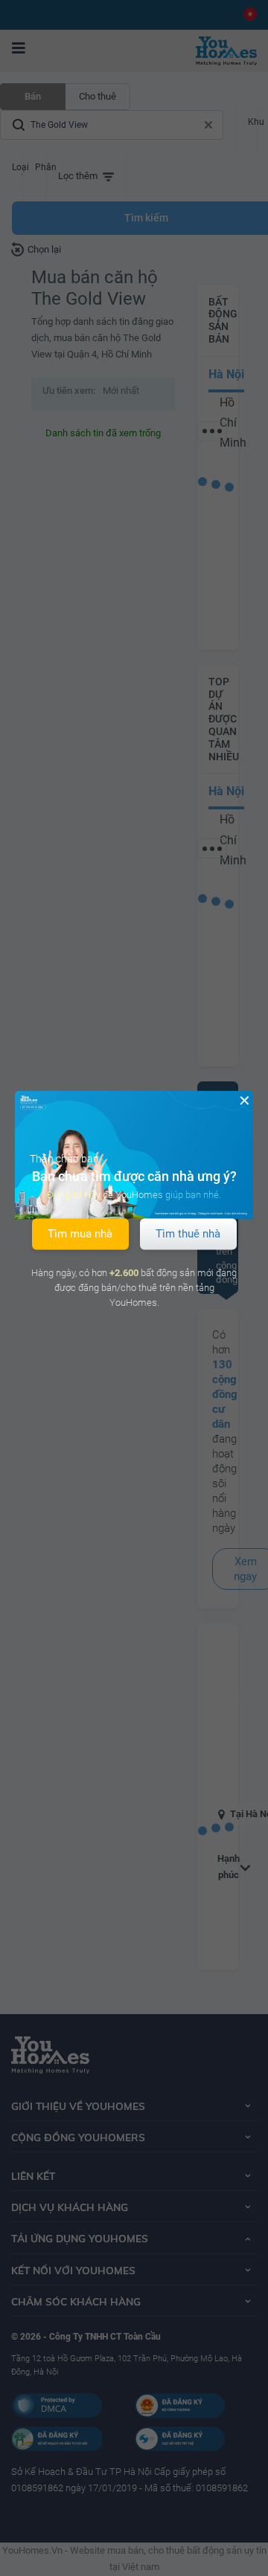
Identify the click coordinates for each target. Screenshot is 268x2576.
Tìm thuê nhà (188, 1234)
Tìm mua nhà (80, 1234)
